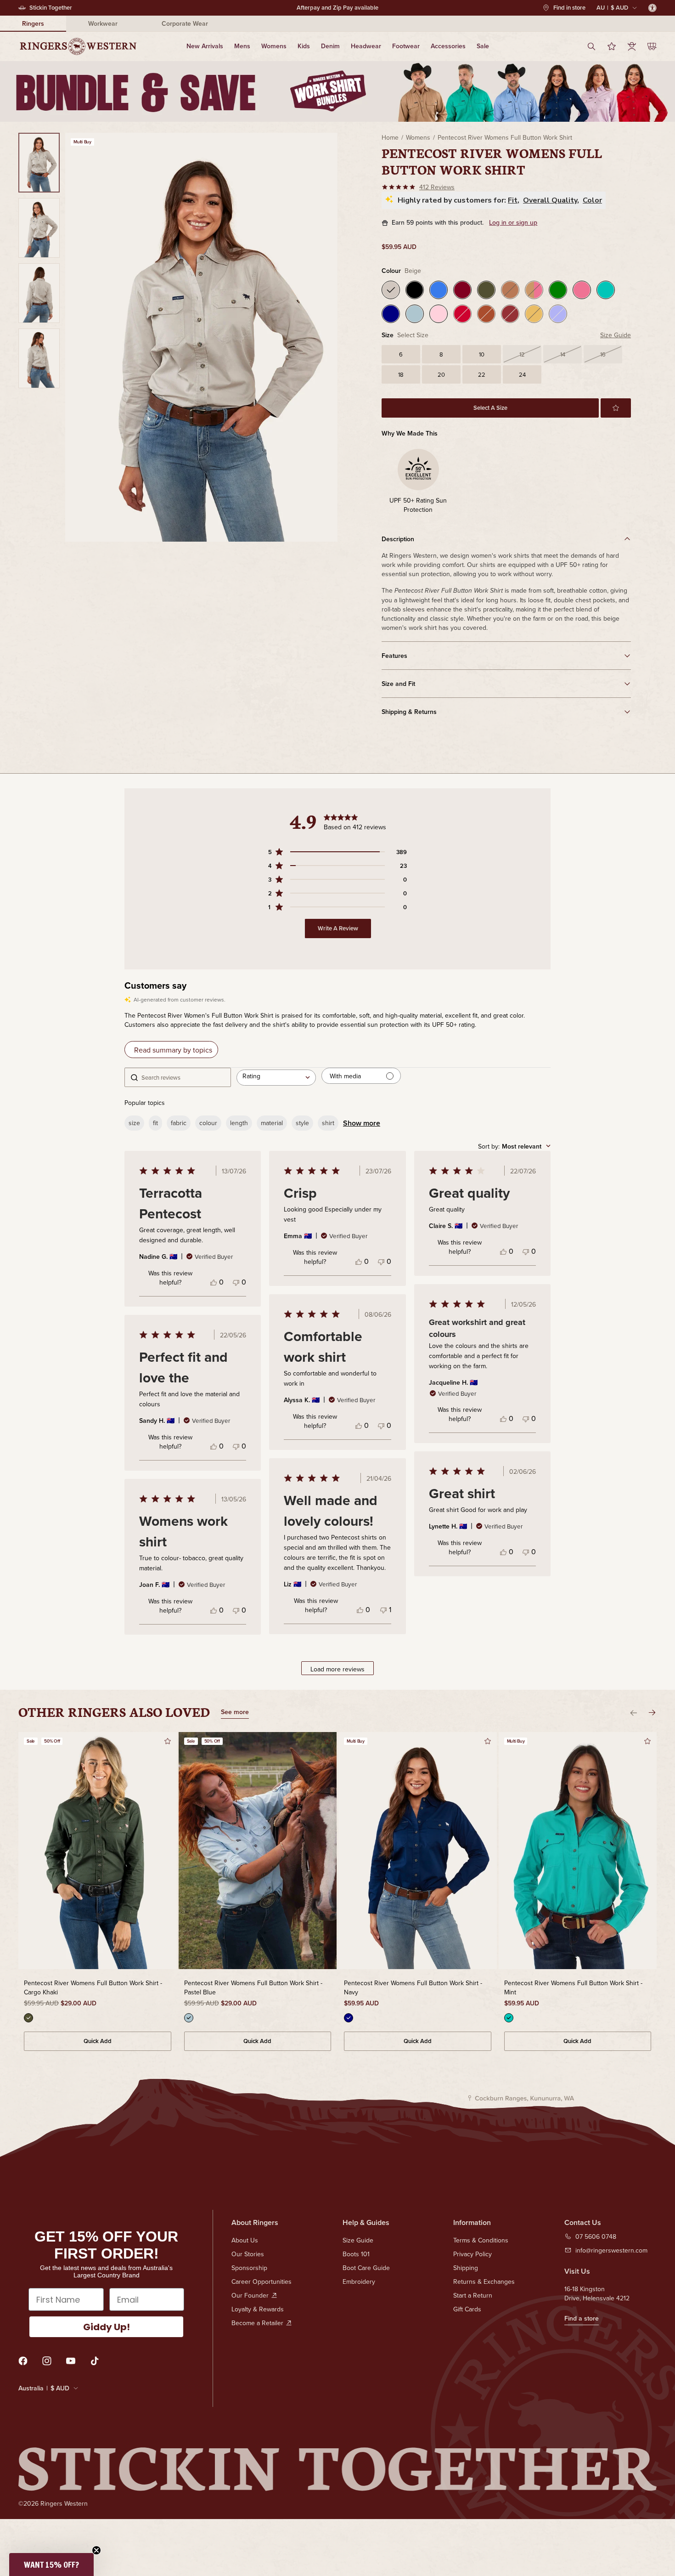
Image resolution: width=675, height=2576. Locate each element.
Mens (242, 46)
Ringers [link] (33, 23)
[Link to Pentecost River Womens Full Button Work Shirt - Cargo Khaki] (98, 1851)
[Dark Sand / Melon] (534, 290)
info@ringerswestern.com (611, 2250)
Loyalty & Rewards (258, 2309)
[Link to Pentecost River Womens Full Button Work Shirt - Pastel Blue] (258, 1851)
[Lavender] (558, 314)
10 (482, 354)
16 (603, 354)
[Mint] (606, 290)
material (272, 1123)
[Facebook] (23, 2361)
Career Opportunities (262, 2282)
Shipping (466, 2268)
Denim (330, 46)
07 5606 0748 (596, 2236)
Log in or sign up (513, 223)
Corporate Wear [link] (185, 23)
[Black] (415, 290)
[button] (616, 408)
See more (235, 1713)
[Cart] (652, 46)
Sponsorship (249, 2268)
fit (155, 1123)
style (302, 1123)
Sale (483, 46)
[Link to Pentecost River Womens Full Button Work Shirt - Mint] (578, 1851)
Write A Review (338, 928)
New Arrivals (205, 46)
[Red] (462, 314)
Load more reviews (337, 1669)
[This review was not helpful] (236, 1282)
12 (522, 354)
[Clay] (510, 290)
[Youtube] (71, 2361)
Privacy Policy (472, 2254)
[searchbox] (183, 1077)
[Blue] (439, 290)
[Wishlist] (612, 46)
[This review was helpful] (214, 1282)
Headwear (366, 46)
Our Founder (250, 2295)
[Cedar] (510, 314)
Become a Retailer (257, 2323)
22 (482, 374)
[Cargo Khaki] (486, 290)
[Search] (591, 46)
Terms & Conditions (481, 2240)
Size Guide (616, 335)
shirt (328, 1123)
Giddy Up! (107, 2327)
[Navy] (391, 314)
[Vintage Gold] (534, 314)
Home (390, 137)
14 (563, 354)
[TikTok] (95, 2361)
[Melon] (582, 290)
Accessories (448, 46)
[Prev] (634, 1713)
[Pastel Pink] (439, 314)
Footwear (406, 46)
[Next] (652, 1713)
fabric (179, 1123)
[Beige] (391, 290)
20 (441, 374)
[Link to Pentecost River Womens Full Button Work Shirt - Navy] (418, 1851)
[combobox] (276, 1077)
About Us (245, 2240)
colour (208, 1123)
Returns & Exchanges (484, 2282)
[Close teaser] (96, 2550)
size (134, 1123)
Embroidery (359, 2282)
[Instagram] (47, 2361)
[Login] (632, 46)
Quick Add (98, 2041)
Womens (274, 46)
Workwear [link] (103, 23)
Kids (304, 46)
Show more (362, 1123)
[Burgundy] (462, 290)
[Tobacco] (486, 314)
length (239, 1123)
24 (522, 374)
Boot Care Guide (366, 2268)
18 (401, 374)
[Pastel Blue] (415, 314)
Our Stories (248, 2254)
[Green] (558, 290)
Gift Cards (467, 2309)
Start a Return (473, 2295)
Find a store (582, 2318)
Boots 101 (356, 2254)
